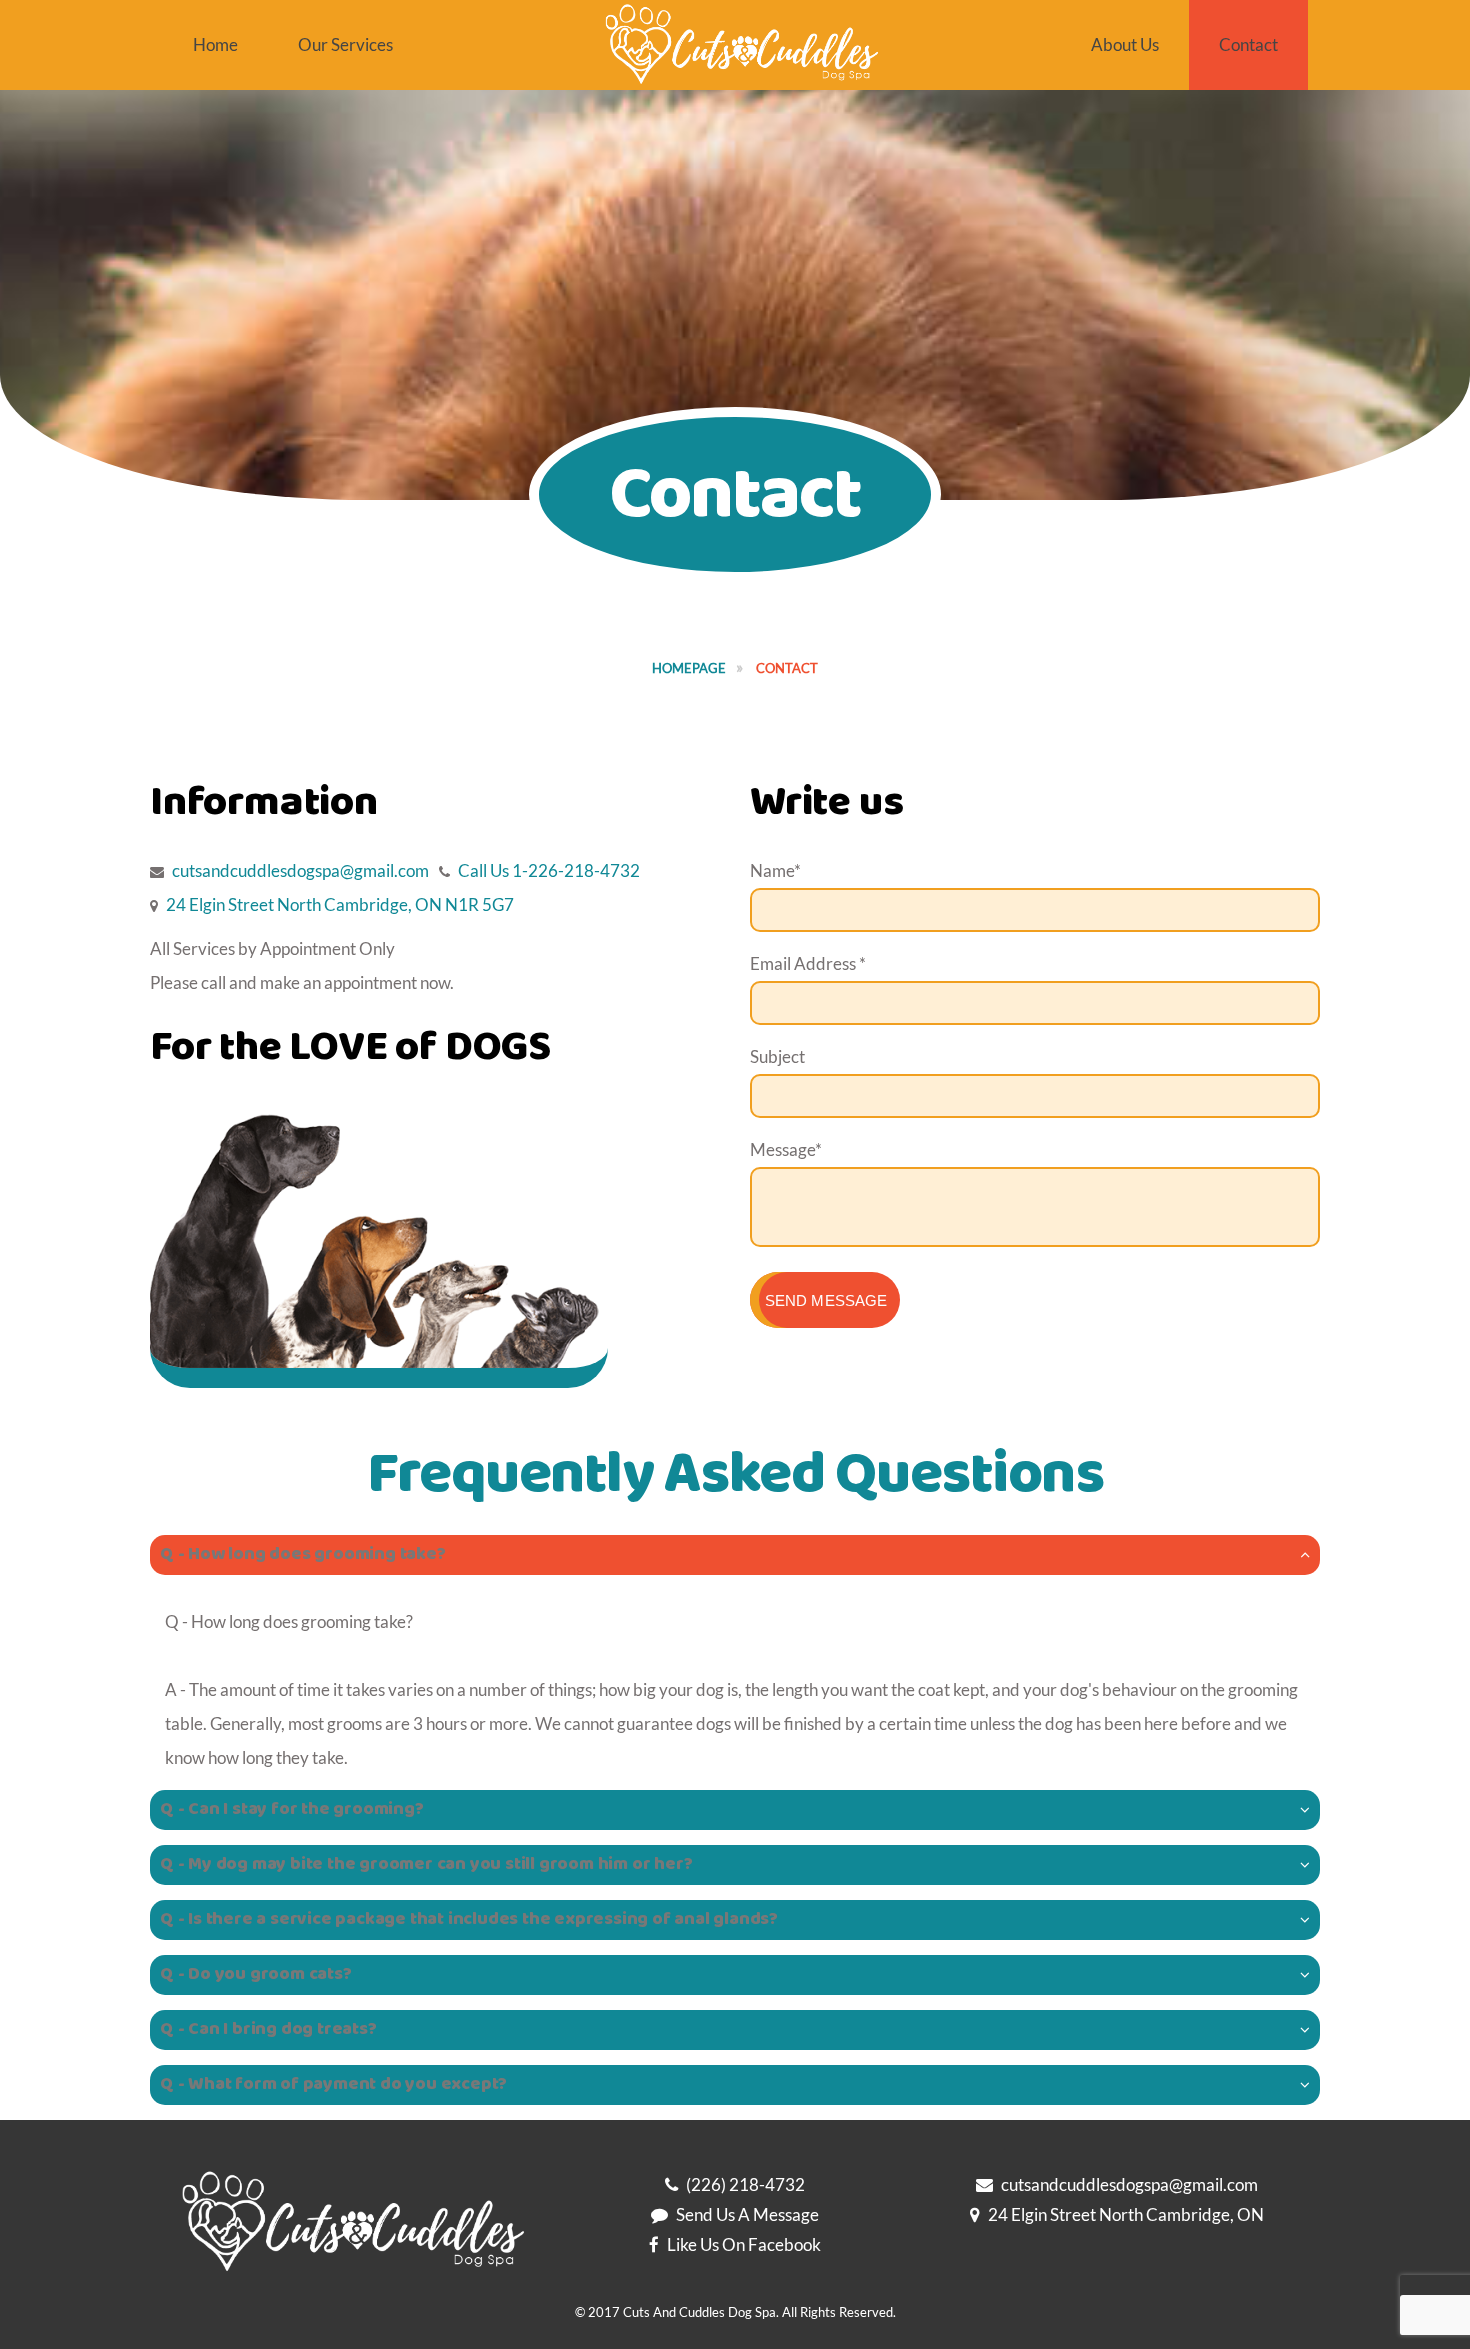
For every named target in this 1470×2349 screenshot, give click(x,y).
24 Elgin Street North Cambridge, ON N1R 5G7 (340, 904)
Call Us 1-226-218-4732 (549, 870)
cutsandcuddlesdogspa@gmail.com (299, 870)
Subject (777, 1056)
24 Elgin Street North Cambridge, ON (1126, 2214)
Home (215, 44)
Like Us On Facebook (744, 2244)
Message (786, 1149)
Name (775, 870)
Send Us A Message (747, 2214)
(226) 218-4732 (745, 2184)
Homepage (689, 668)
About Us (1125, 44)
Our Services (345, 44)
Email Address (808, 963)
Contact (1248, 44)
